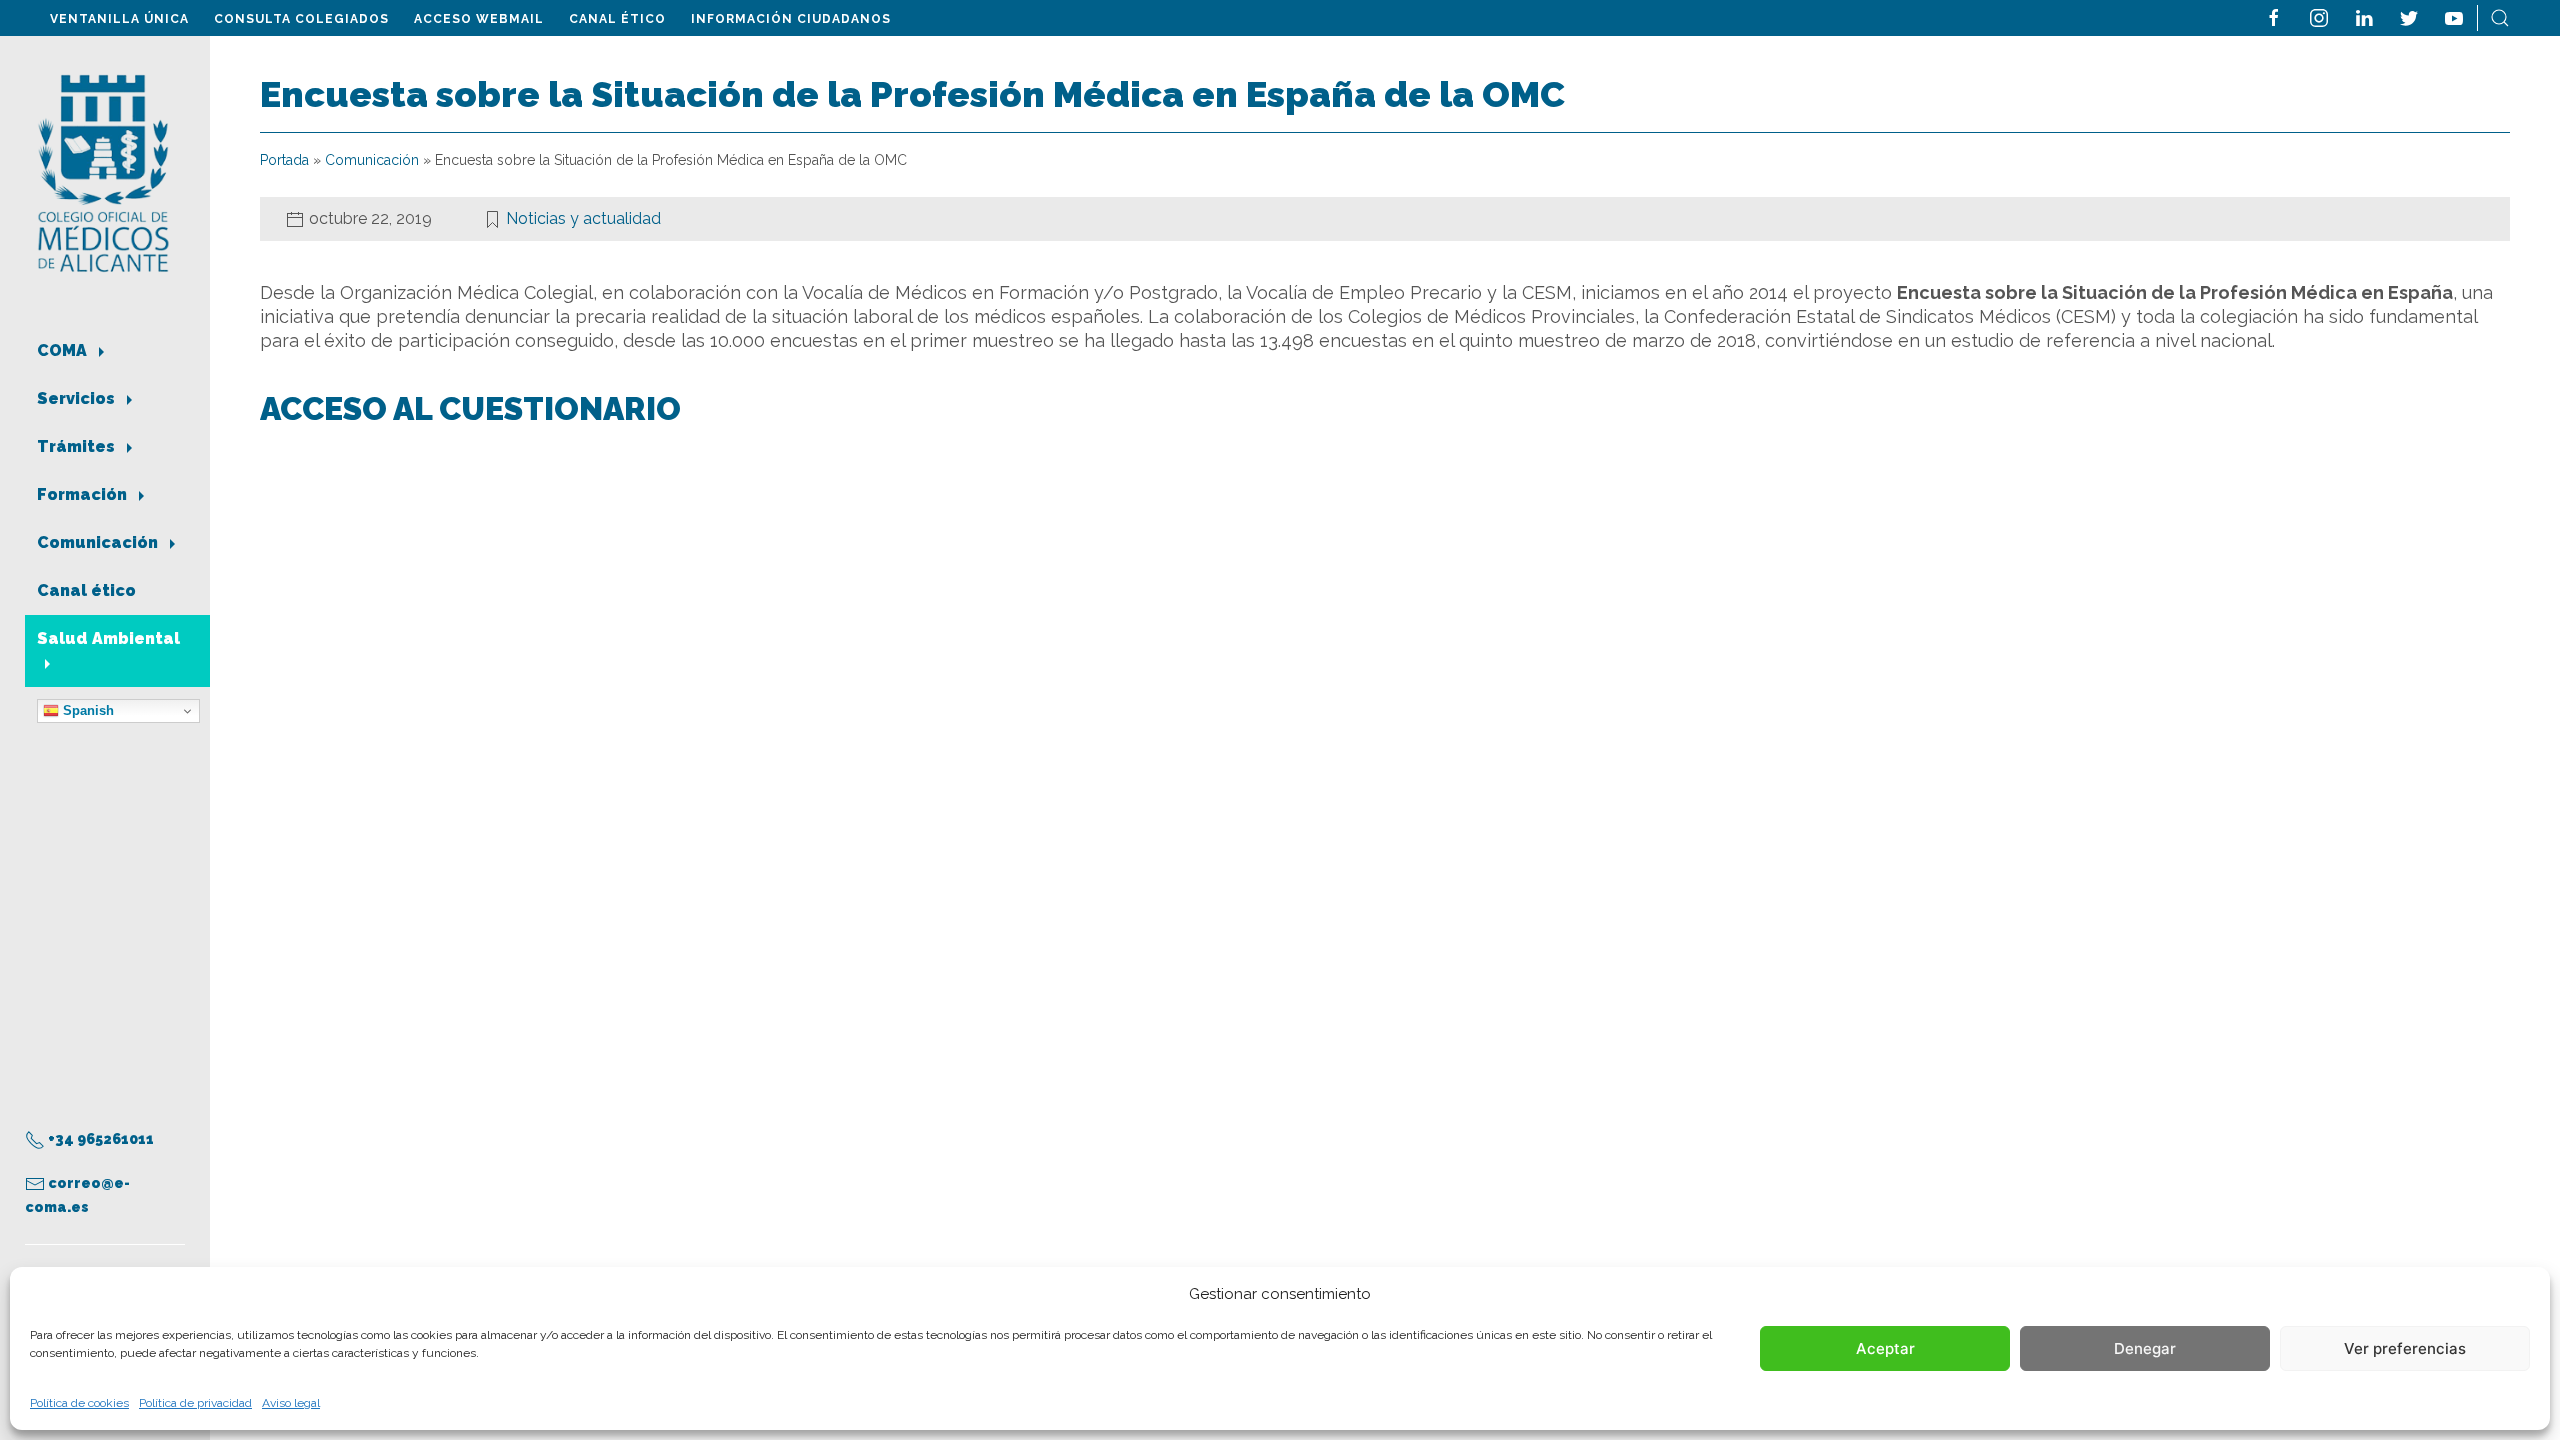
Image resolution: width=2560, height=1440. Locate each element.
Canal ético (617, 19)
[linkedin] (2364, 16)
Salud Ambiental (108, 638)
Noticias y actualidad (583, 218)
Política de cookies (79, 1403)
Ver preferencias (2405, 1348)
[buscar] (2500, 16)
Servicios (78, 398)
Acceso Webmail (479, 19)
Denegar (2145, 1348)
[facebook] (2274, 16)
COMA (64, 350)
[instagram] (2319, 16)
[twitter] (2409, 16)
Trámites (78, 446)
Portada (284, 160)
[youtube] (2454, 16)
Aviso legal (291, 1403)
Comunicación (99, 542)
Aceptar (1885, 1348)
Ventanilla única (119, 19)
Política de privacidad (195, 1403)
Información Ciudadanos (791, 19)
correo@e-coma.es (77, 1195)
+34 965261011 (99, 1139)
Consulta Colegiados (301, 19)
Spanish (86, 710)
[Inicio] (103, 171)
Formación (84, 494)
